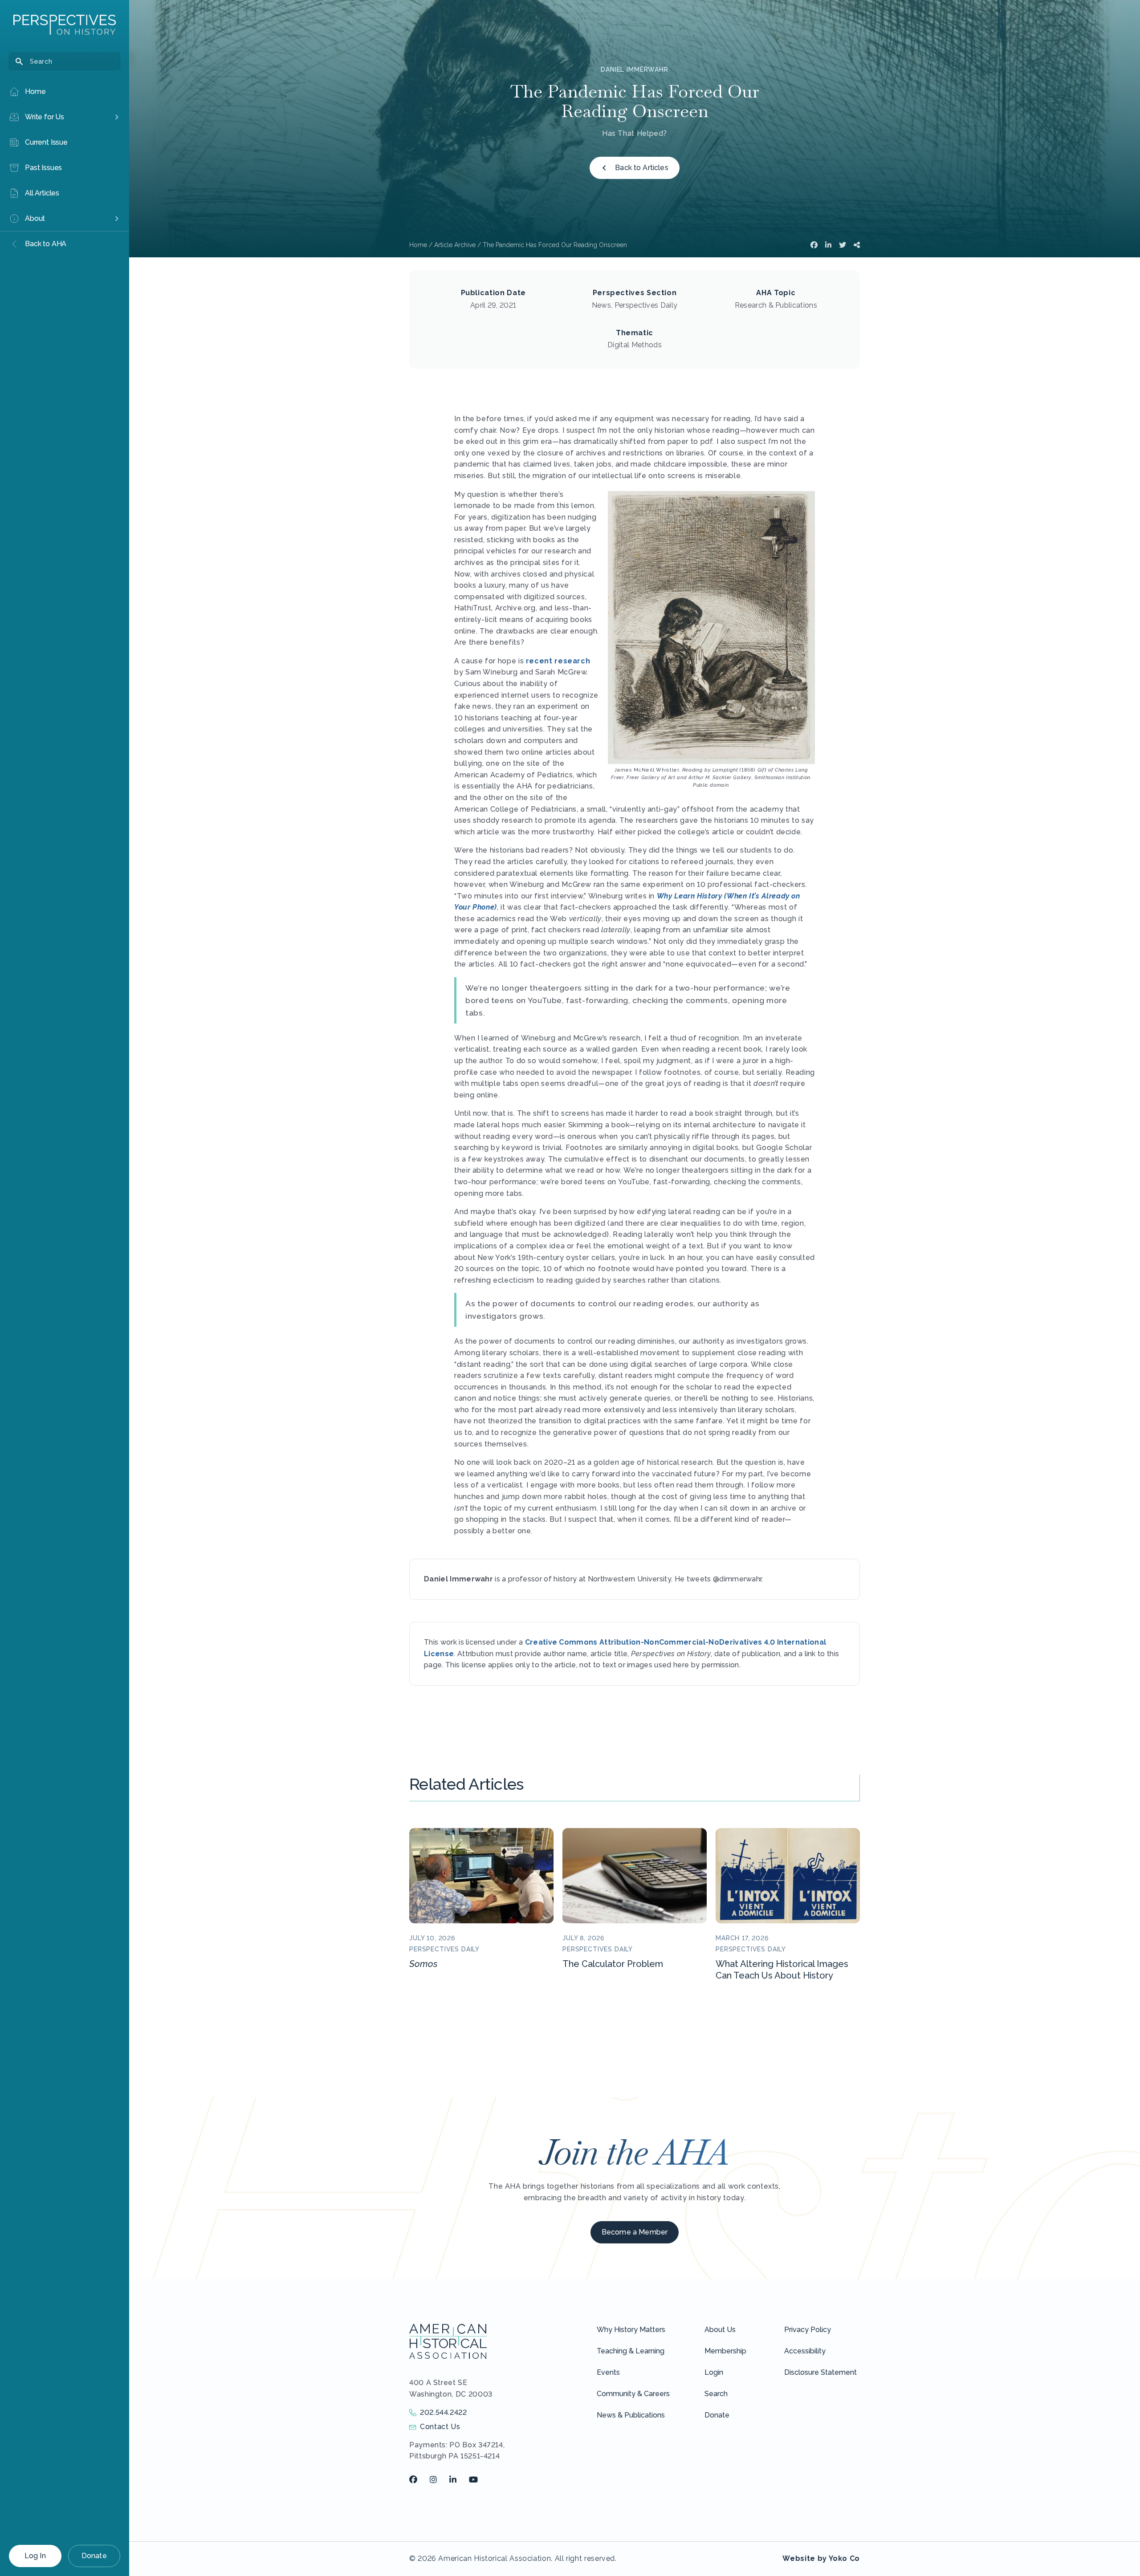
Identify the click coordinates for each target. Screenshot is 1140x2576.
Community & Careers (633, 2394)
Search (716, 2394)
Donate (94, 2556)
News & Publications (631, 2415)
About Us (720, 2330)
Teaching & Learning (631, 2351)
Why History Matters (631, 2330)
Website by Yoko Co (821, 2558)
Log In (35, 2556)
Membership (725, 2351)
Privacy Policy (808, 2330)
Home (418, 245)
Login (714, 2372)
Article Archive (455, 245)
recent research (558, 661)
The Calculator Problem (613, 1964)
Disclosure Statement (820, 2372)
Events (608, 2372)
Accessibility (805, 2351)
